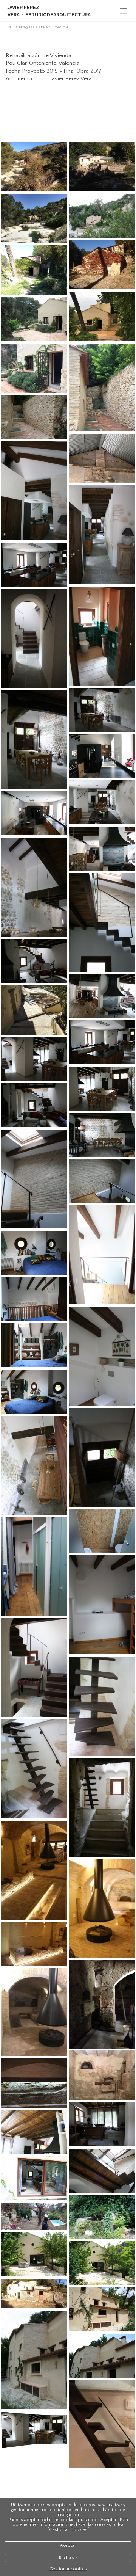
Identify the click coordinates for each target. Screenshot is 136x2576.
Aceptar (68, 2545)
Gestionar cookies (68, 2569)
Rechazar (68, 2558)
